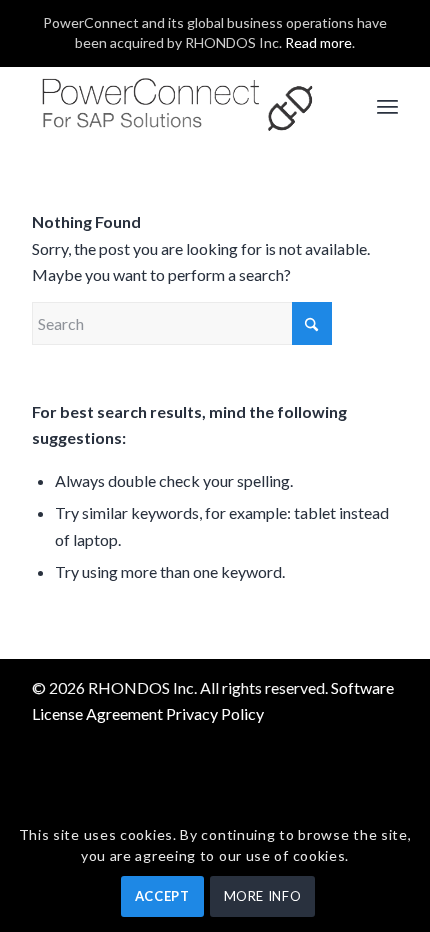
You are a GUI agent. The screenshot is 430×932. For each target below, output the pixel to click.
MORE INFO (263, 896)
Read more (318, 42)
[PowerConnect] (178, 106)
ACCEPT (162, 896)
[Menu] (387, 106)
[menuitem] (387, 106)
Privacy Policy (215, 713)
